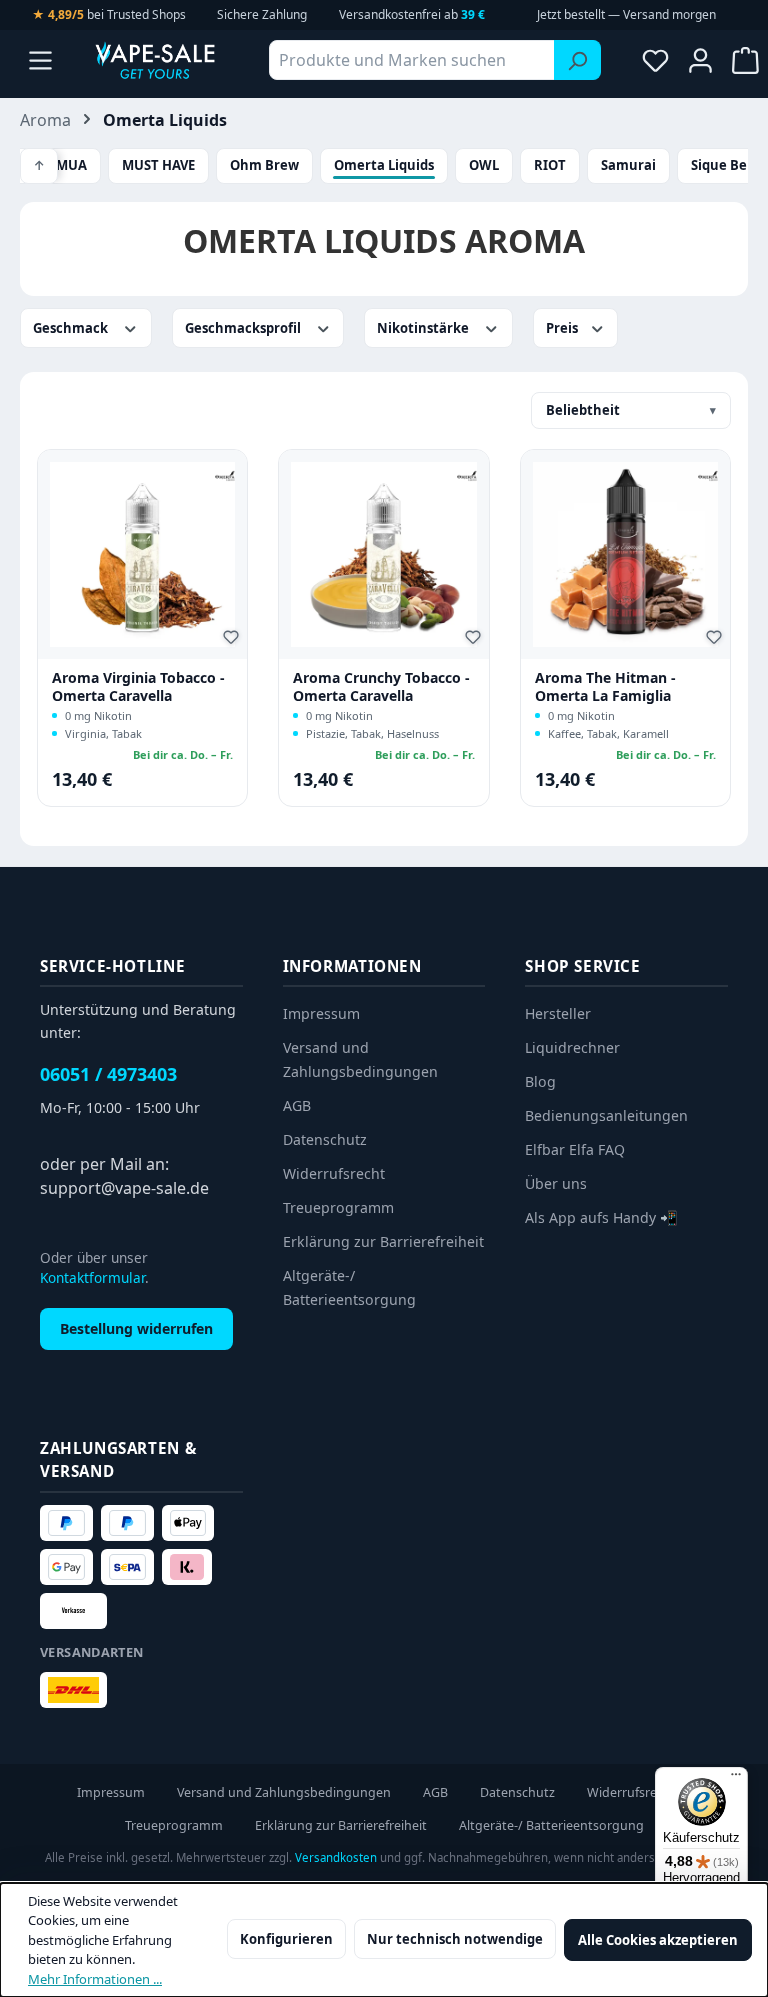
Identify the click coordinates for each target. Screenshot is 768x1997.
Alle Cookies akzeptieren (658, 1940)
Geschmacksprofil (244, 328)
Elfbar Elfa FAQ (575, 1149)
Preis (563, 328)
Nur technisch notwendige (455, 1939)
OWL (484, 165)
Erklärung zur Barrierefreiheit (383, 1241)
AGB (297, 1105)
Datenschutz (325, 1139)
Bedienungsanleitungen (606, 1115)
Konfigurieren (286, 1939)
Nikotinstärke (424, 328)
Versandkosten (336, 1857)
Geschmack (72, 328)
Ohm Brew (264, 165)
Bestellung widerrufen (136, 1328)
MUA (71, 165)
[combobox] (412, 60)
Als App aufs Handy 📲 (601, 1217)
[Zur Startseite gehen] (155, 60)
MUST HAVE (158, 165)
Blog (540, 1081)
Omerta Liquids (384, 165)
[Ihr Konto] (700, 60)
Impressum (321, 1013)
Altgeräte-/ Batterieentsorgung (551, 1825)
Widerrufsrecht (334, 1173)
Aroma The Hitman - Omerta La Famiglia (605, 686)
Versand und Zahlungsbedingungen (284, 1792)
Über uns (556, 1183)
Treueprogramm (338, 1207)
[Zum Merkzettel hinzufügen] (234, 640)
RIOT (550, 165)
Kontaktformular (92, 1277)
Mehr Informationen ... (95, 1979)
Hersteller (558, 1013)
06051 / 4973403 (108, 1074)
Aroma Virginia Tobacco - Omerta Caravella (138, 686)
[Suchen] (577, 60)
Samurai (628, 165)
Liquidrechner (572, 1047)
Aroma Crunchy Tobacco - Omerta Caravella (381, 686)
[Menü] (40, 60)
